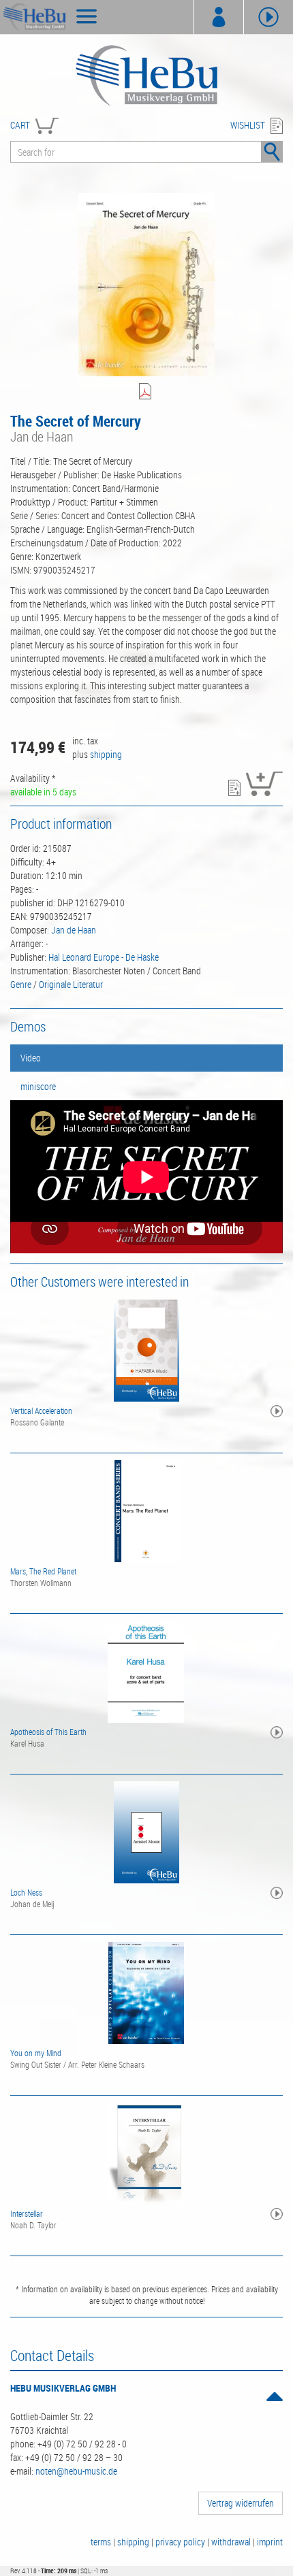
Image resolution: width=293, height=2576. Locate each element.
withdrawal (231, 2542)
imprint (270, 2542)
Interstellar (27, 2213)
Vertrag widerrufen (241, 2503)
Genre (21, 984)
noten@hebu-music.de (76, 2471)
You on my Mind (36, 2053)
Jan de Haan (74, 930)
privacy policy (180, 2542)
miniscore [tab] (38, 1086)
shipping (106, 754)
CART (20, 125)
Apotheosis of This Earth (48, 1732)
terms (101, 2542)
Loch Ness (26, 1892)
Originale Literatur (71, 984)
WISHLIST (248, 125)
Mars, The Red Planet (43, 1571)
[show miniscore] (147, 392)
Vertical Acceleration (41, 1410)
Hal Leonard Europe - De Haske (104, 957)
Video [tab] (31, 1058)
